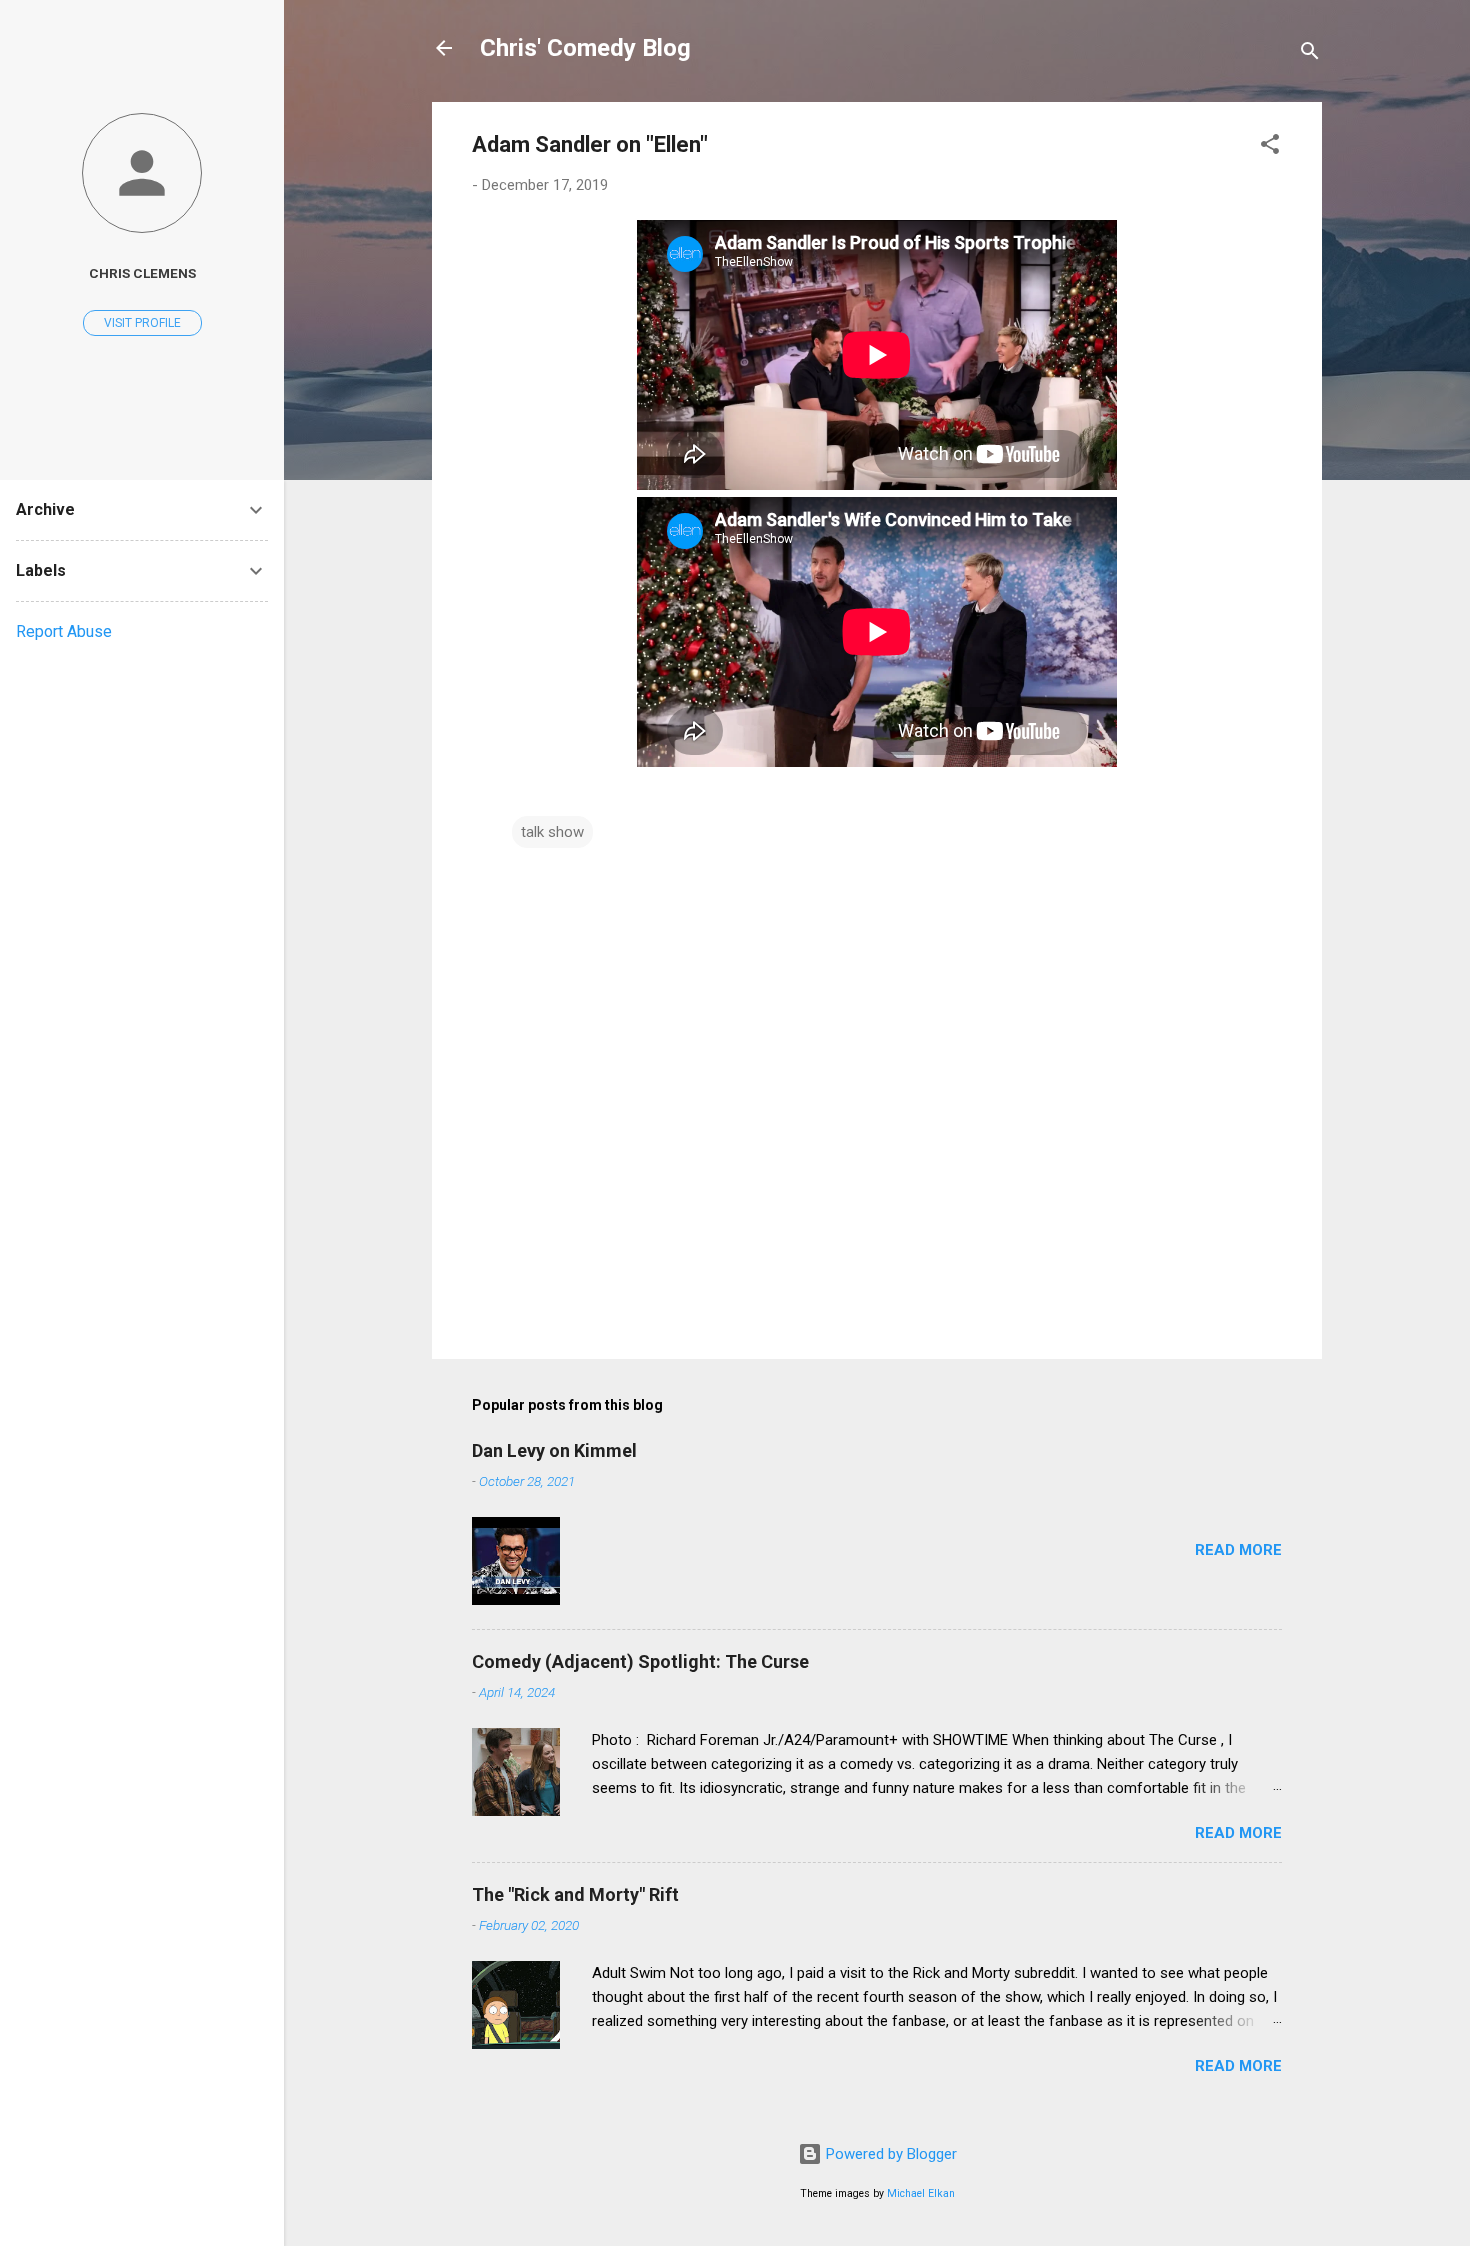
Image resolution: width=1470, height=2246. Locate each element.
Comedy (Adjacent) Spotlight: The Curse (640, 1661)
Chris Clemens (142, 273)
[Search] (1310, 54)
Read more (1238, 1550)
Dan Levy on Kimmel (554, 1450)
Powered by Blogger (889, 2154)
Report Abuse (64, 631)
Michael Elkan (921, 2193)
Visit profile (142, 323)
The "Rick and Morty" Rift (575, 1894)
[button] (1270, 147)
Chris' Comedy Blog (585, 48)
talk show (552, 832)
